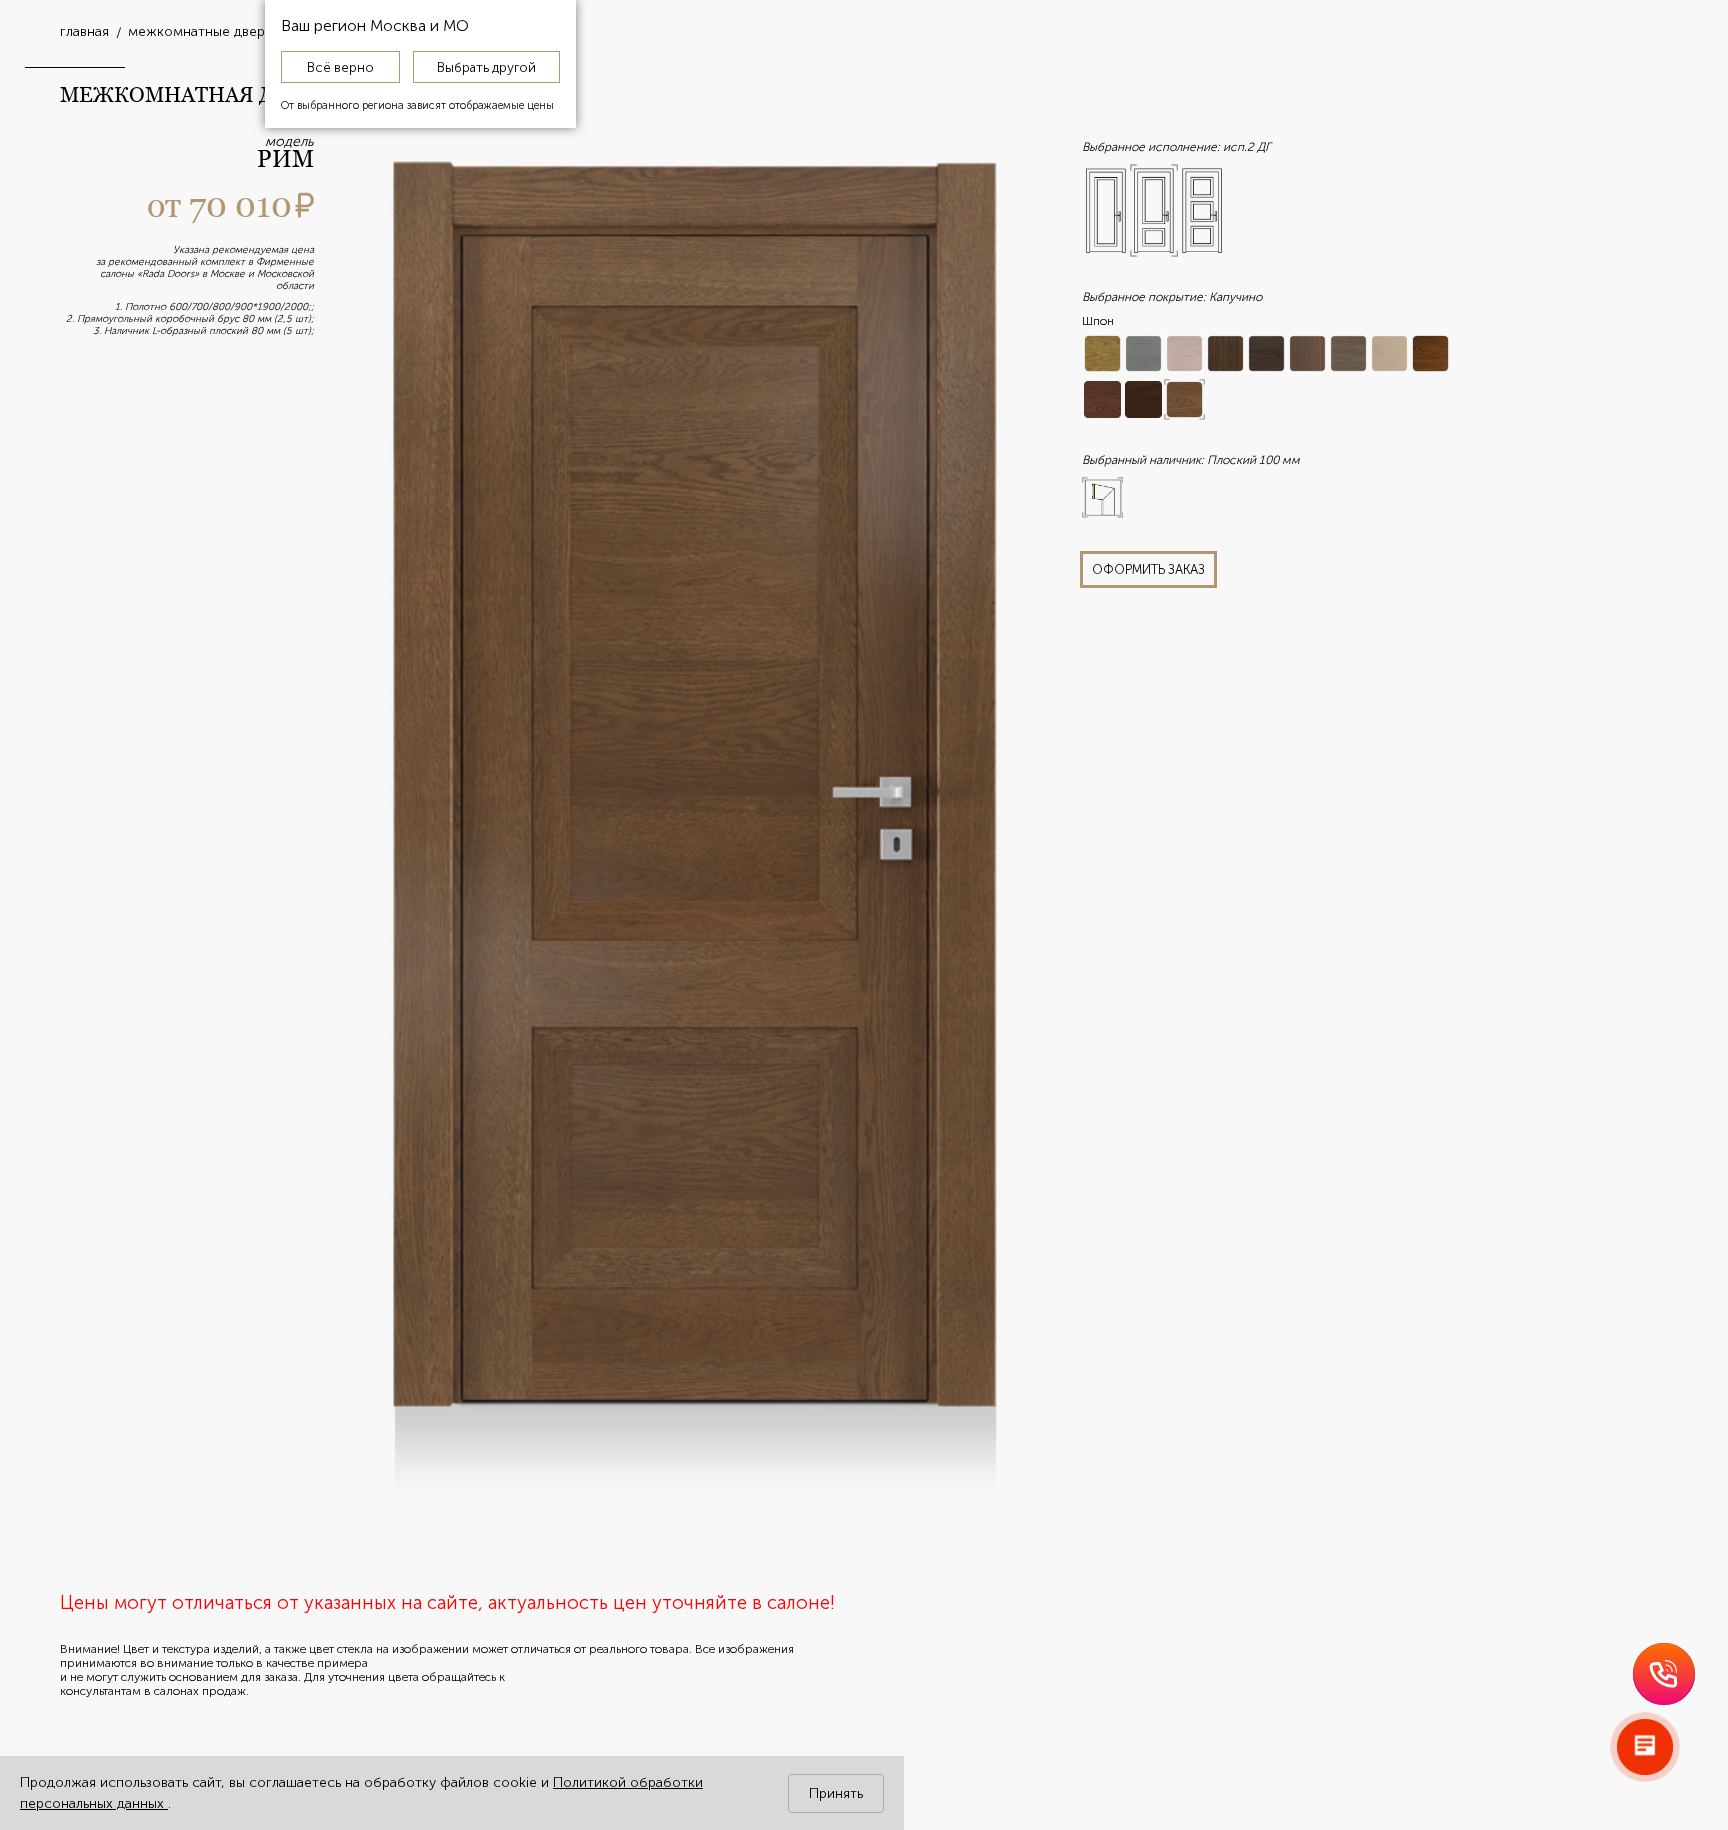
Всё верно (340, 67)
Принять (836, 1793)
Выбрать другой (486, 67)
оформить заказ (1148, 569)
